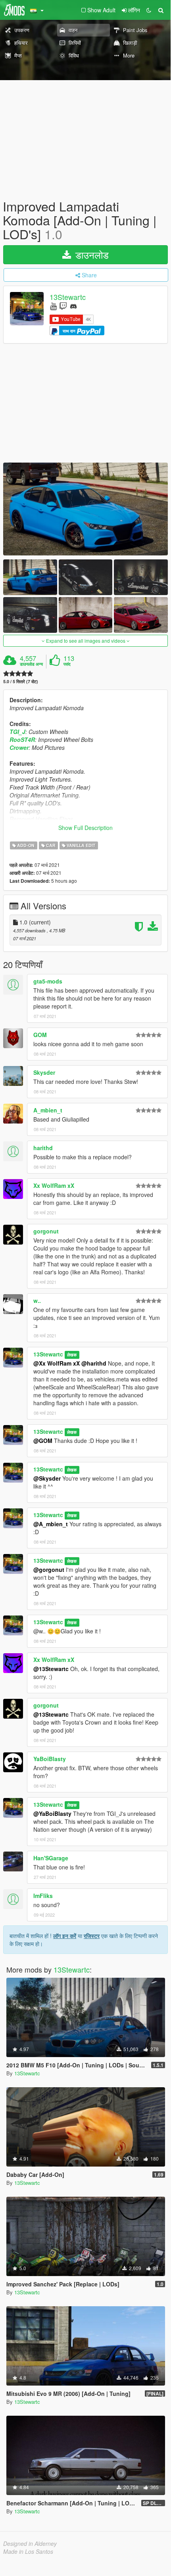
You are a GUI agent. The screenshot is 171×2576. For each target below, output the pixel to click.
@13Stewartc (51, 1669)
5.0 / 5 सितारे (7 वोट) (21, 681)
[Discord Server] (73, 306)
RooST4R (22, 740)
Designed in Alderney (30, 2543)
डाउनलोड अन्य (31, 664)
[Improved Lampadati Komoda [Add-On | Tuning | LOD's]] (85, 509)
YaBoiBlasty (50, 1759)
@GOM (43, 1441)
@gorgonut (49, 1569)
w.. (37, 1300)
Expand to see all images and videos (86, 641)
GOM (40, 1035)
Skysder (44, 1072)
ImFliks (43, 1896)
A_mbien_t (48, 1110)
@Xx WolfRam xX (57, 1363)
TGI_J (17, 732)
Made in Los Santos (28, 2551)
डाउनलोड (91, 255)
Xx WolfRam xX (54, 1185)
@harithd (94, 1363)
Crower (19, 747)
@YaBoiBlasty (52, 1813)
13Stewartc (68, 297)
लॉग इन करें (65, 1936)
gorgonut (46, 1231)
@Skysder (47, 1478)
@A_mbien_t (51, 1524)
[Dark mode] (149, 10)
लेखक (72, 1355)
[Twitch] (63, 306)
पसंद (67, 664)
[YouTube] (53, 306)
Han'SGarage (51, 1858)
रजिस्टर (92, 1936)
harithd (43, 1148)
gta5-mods (48, 981)
